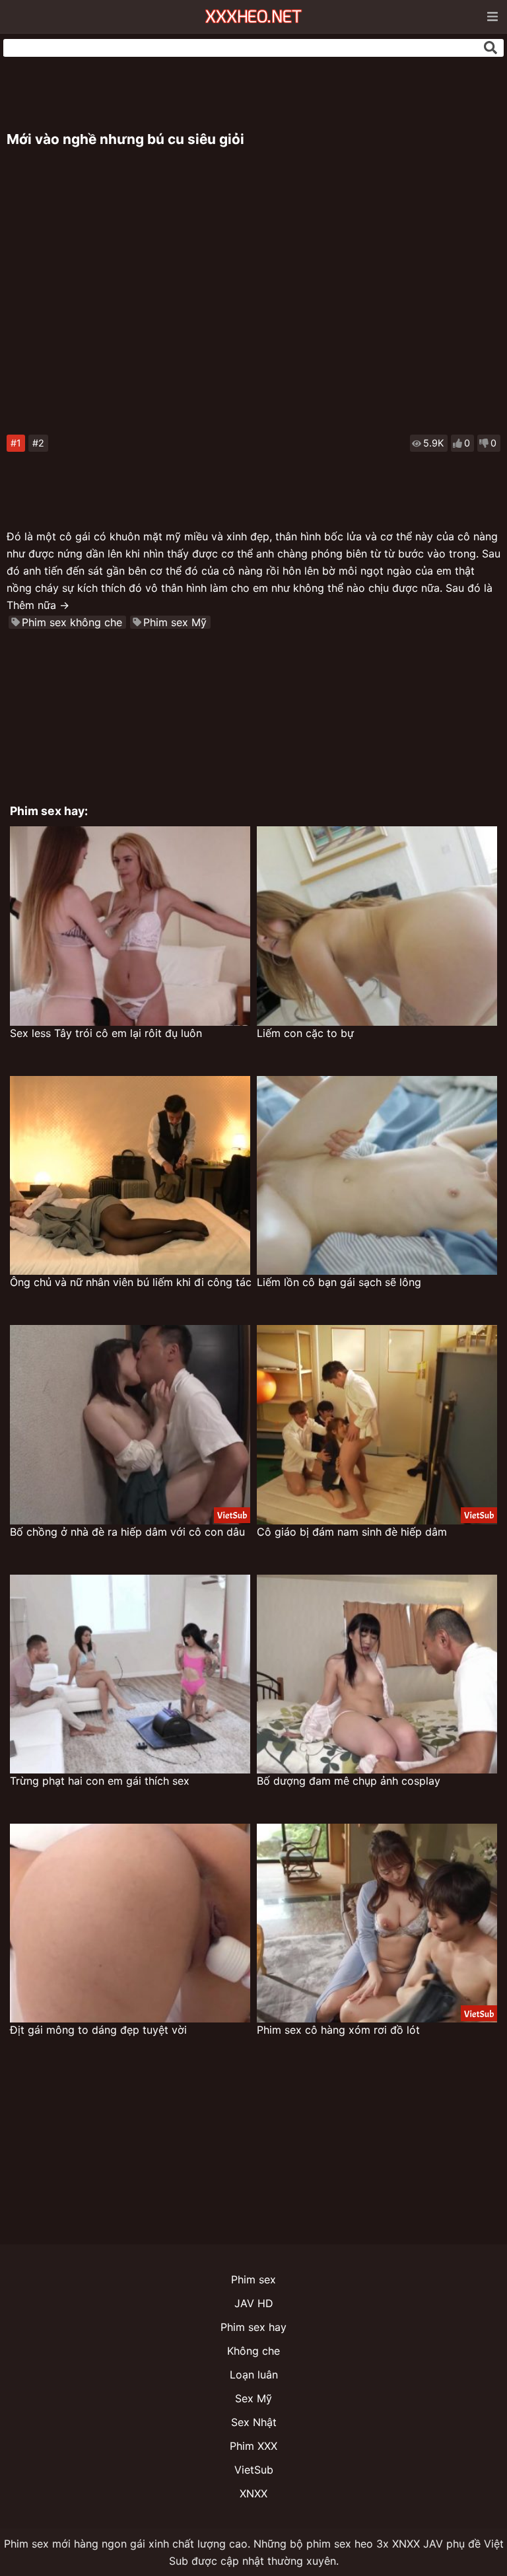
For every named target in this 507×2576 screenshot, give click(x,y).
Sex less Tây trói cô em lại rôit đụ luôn (106, 1033)
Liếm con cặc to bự (305, 1033)
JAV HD (254, 2303)
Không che (253, 2351)
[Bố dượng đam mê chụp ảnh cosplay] (377, 1674)
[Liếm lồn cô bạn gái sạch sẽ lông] (377, 1175)
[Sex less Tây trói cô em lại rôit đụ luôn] (130, 926)
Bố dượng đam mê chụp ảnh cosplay (349, 1781)
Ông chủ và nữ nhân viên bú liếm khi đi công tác (131, 1282)
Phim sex (253, 2279)
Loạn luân (254, 2375)
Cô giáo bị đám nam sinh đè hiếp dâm (352, 1532)
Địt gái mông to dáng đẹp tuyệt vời (98, 2030)
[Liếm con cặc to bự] (377, 926)
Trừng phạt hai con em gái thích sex (100, 1781)
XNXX (253, 2493)
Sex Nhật (254, 2422)
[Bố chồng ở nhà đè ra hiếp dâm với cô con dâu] (130, 1424)
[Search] (490, 48)
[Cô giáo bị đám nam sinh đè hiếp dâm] (377, 1424)
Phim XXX (253, 2446)
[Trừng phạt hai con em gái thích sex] (130, 1674)
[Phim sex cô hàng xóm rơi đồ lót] (377, 1923)
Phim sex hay (253, 2327)
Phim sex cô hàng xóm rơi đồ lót (338, 2030)
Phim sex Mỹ (175, 622)
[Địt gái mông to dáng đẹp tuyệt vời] (130, 1923)
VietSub (254, 2470)
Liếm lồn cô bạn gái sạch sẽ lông (339, 1282)
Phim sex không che (72, 622)
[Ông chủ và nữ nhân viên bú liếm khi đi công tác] (130, 1175)
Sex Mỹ (253, 2398)
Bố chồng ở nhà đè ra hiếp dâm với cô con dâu (127, 1532)
